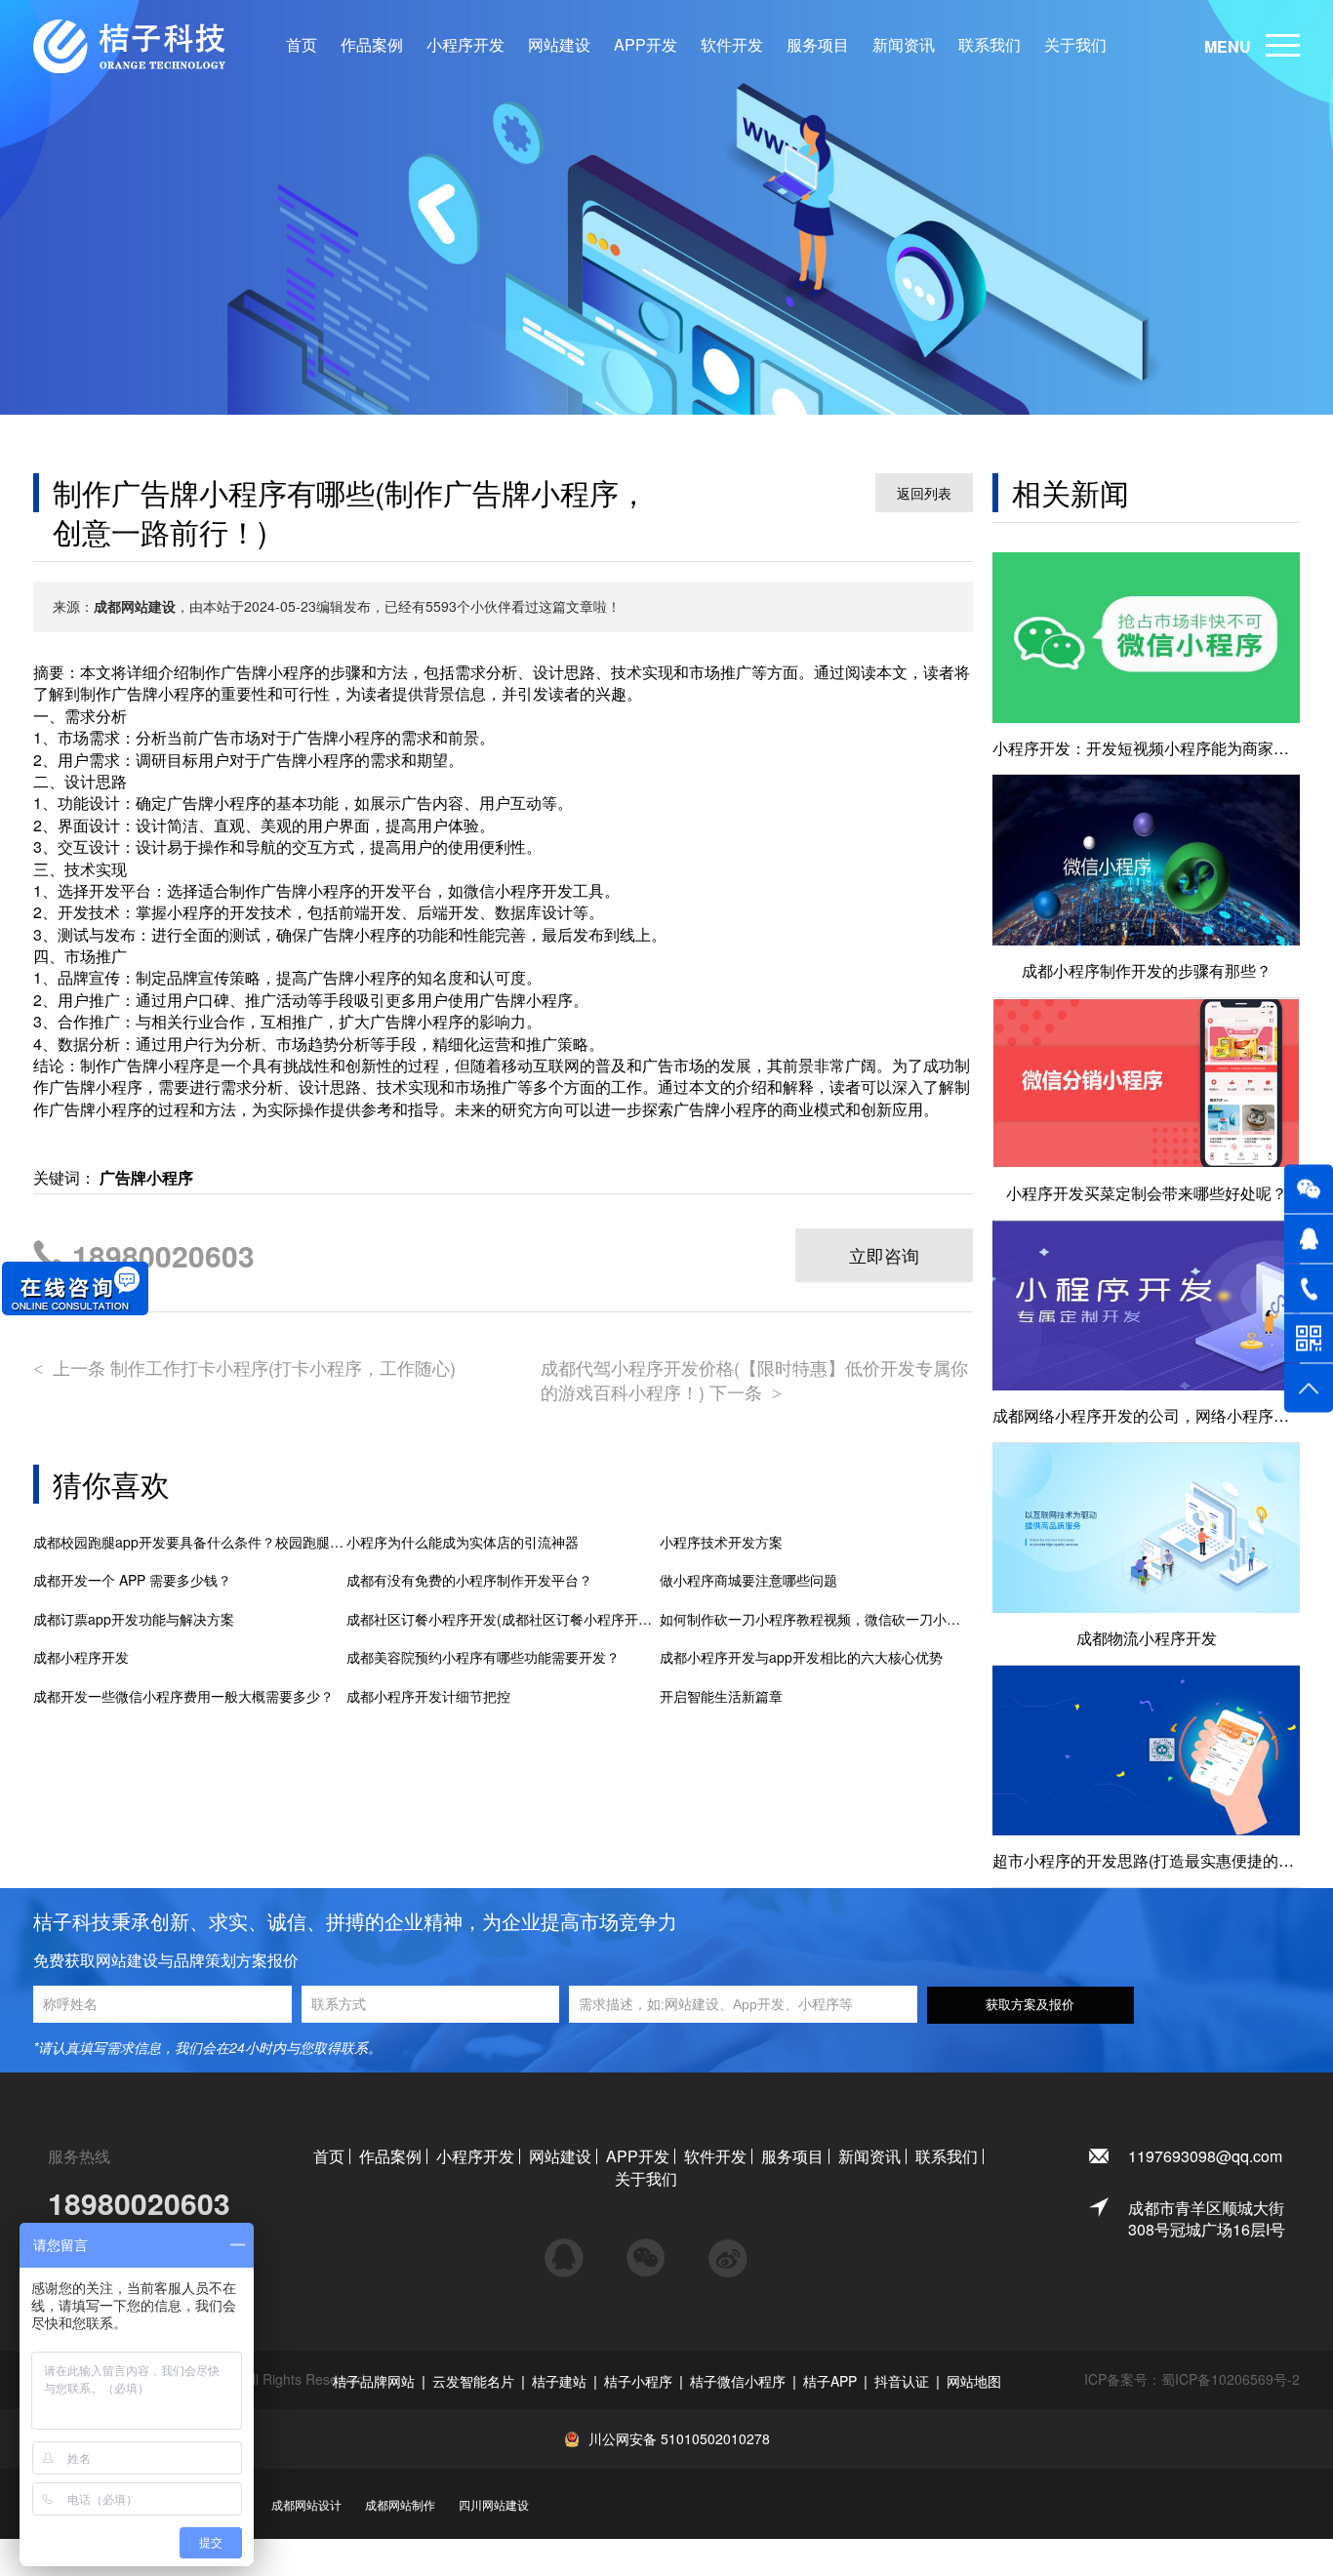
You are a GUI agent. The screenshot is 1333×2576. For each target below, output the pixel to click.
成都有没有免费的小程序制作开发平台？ (469, 1580)
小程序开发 (465, 45)
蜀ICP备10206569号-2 (1231, 2379)
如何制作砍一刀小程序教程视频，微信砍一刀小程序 (816, 1619)
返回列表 (924, 493)
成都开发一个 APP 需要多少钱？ (132, 1580)
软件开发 (732, 45)
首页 (302, 45)
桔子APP (830, 2381)
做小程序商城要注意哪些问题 (748, 1580)
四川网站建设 (494, 2504)
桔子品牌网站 (374, 2381)
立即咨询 (884, 1255)
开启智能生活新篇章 (721, 1696)
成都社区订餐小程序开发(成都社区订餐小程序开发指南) (503, 1619)
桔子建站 (559, 2381)
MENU (1228, 46)
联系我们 (990, 45)
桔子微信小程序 (738, 2381)
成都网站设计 (306, 2504)
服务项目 (818, 45)
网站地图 (974, 2381)
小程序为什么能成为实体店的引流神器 (463, 1542)
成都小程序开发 (81, 1657)
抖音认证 (902, 2381)
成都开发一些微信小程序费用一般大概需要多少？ (183, 1696)
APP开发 (646, 45)
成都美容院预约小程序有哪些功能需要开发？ (483, 1657)
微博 (728, 2249)
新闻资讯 (904, 45)
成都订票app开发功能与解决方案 (134, 1619)
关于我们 (1075, 45)
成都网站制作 (400, 2504)
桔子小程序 (638, 2381)
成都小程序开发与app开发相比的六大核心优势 (801, 1657)
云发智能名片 (473, 2381)
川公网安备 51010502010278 (679, 2438)
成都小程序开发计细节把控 (428, 1696)
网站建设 (559, 45)
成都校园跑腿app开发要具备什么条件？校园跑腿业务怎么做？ (190, 1542)
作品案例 (372, 45)
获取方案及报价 (1030, 2005)
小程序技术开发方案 (721, 1542)
